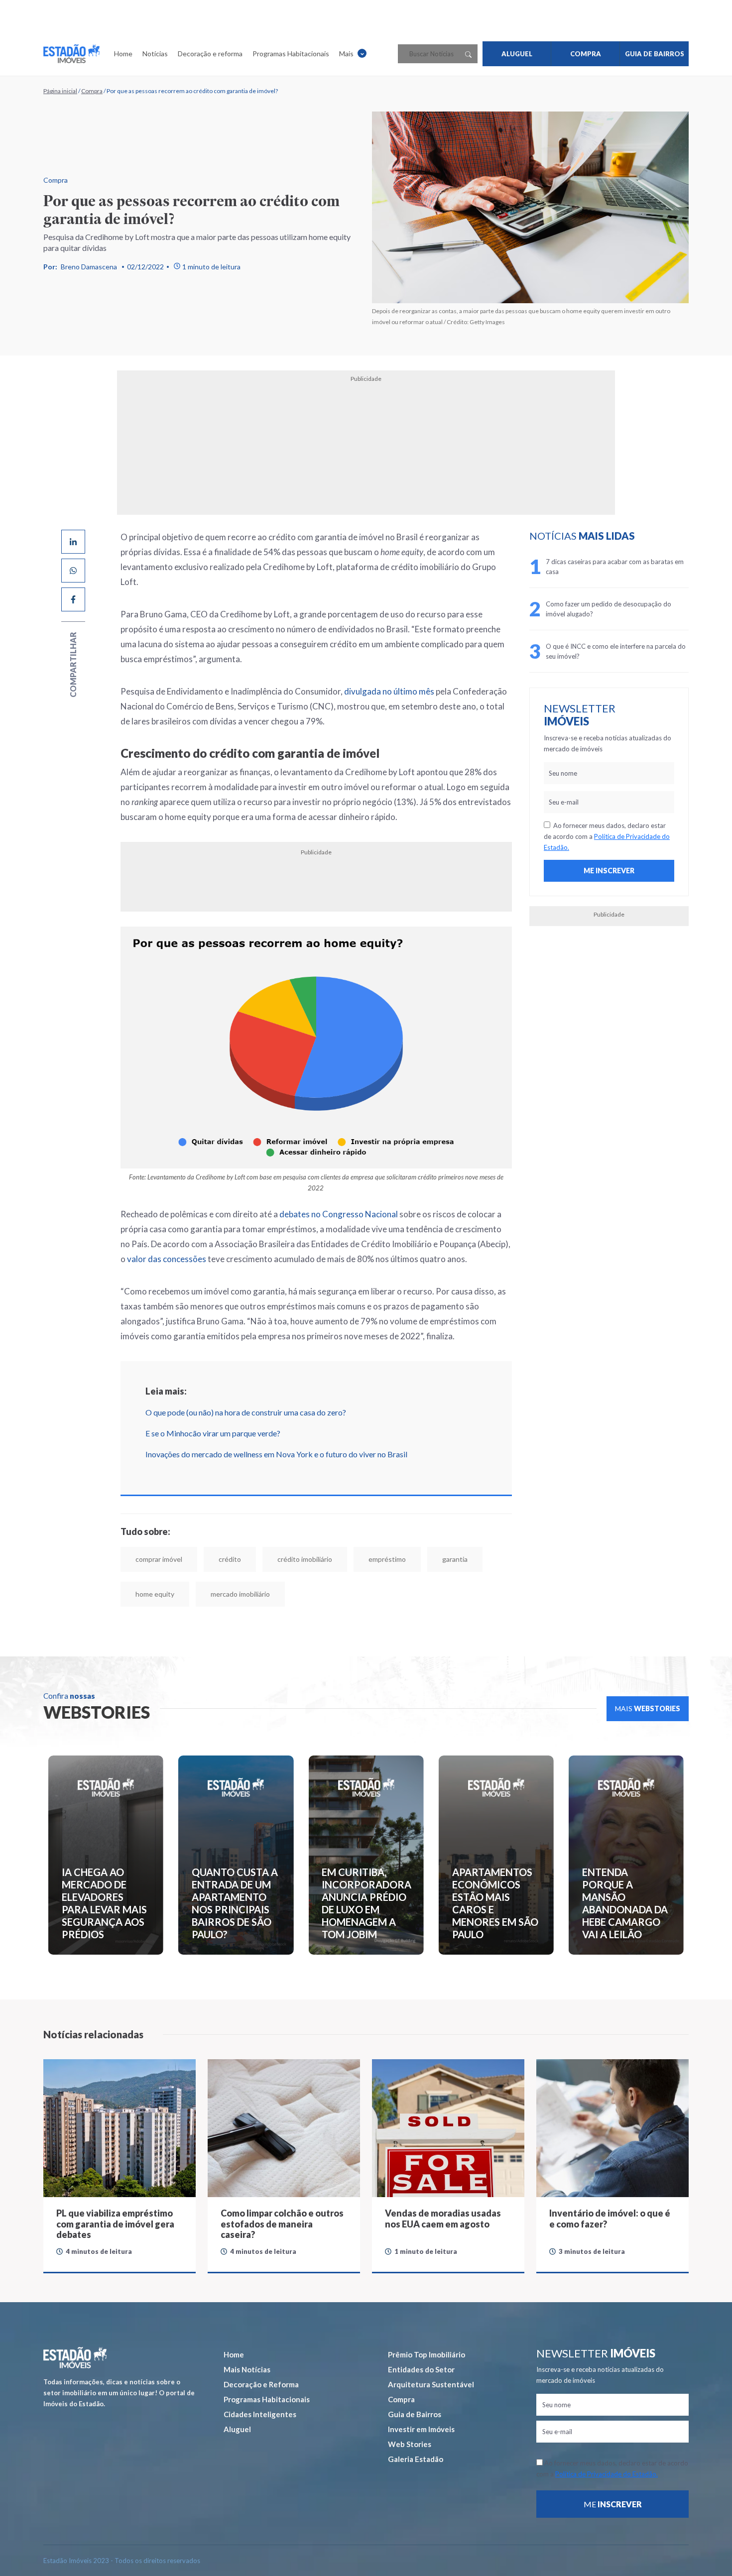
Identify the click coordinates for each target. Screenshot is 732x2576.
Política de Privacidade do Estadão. (607, 2474)
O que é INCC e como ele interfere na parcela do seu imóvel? (616, 651)
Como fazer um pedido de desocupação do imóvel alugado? (609, 609)
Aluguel (237, 2429)
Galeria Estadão (416, 2459)
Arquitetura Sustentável (431, 2384)
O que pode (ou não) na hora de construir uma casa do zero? (246, 1412)
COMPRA (586, 54)
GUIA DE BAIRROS (655, 54)
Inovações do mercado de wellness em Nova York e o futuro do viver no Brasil (276, 1454)
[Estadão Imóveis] (71, 54)
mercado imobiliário (240, 1594)
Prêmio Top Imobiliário (427, 2354)
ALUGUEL (517, 54)
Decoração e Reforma (261, 2384)
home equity (155, 1594)
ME (613, 2504)
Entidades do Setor (421, 2369)
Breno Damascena (89, 267)
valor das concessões (167, 1259)
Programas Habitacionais (291, 54)
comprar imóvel (159, 1559)
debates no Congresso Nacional (339, 1214)
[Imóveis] (75, 2358)
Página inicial (60, 91)
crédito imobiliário (305, 1559)
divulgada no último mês (389, 691)
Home (123, 54)
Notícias (155, 54)
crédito (230, 1559)
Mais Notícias (247, 2369)
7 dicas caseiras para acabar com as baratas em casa (615, 567)
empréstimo (387, 1559)
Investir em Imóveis (421, 2429)
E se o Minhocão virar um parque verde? (213, 1433)
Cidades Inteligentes (260, 2414)
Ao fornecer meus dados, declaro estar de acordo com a (607, 836)
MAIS (648, 1708)
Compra (92, 91)
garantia (455, 1559)
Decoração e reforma (210, 54)
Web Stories (410, 2444)
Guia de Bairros (415, 2414)
